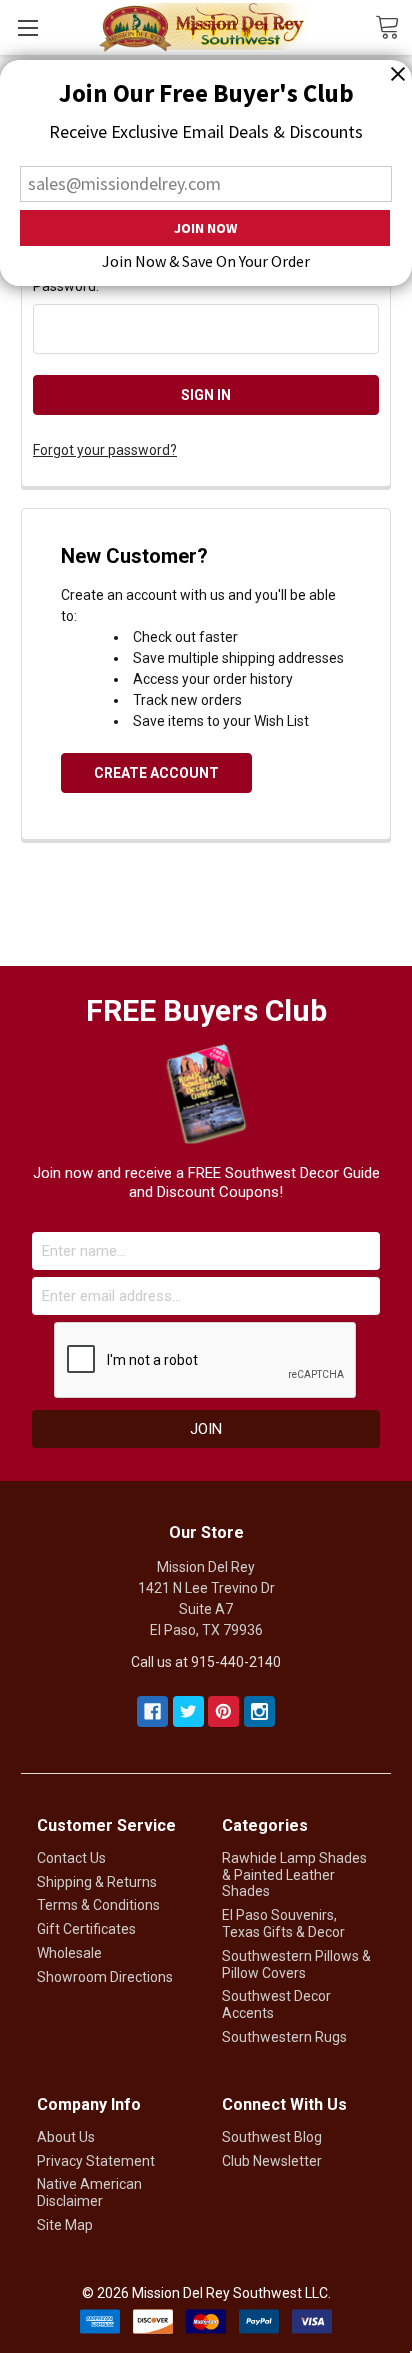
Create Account (156, 773)
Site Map (65, 2225)
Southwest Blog (272, 2137)
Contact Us (71, 1858)
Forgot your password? (105, 450)
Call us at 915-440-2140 (206, 1662)
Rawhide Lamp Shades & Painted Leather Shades (294, 1875)
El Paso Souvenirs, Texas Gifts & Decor (283, 1923)
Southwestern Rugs (284, 2037)
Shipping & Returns (97, 1882)
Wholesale (69, 1953)
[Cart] (393, 26)
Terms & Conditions (98, 1905)
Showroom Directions (105, 1977)
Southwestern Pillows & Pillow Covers (296, 1964)
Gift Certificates (86, 1929)
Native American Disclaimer (89, 2192)
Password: (66, 286)
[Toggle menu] (27, 27)
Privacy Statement (96, 2161)
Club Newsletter (272, 2161)
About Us (66, 2137)
